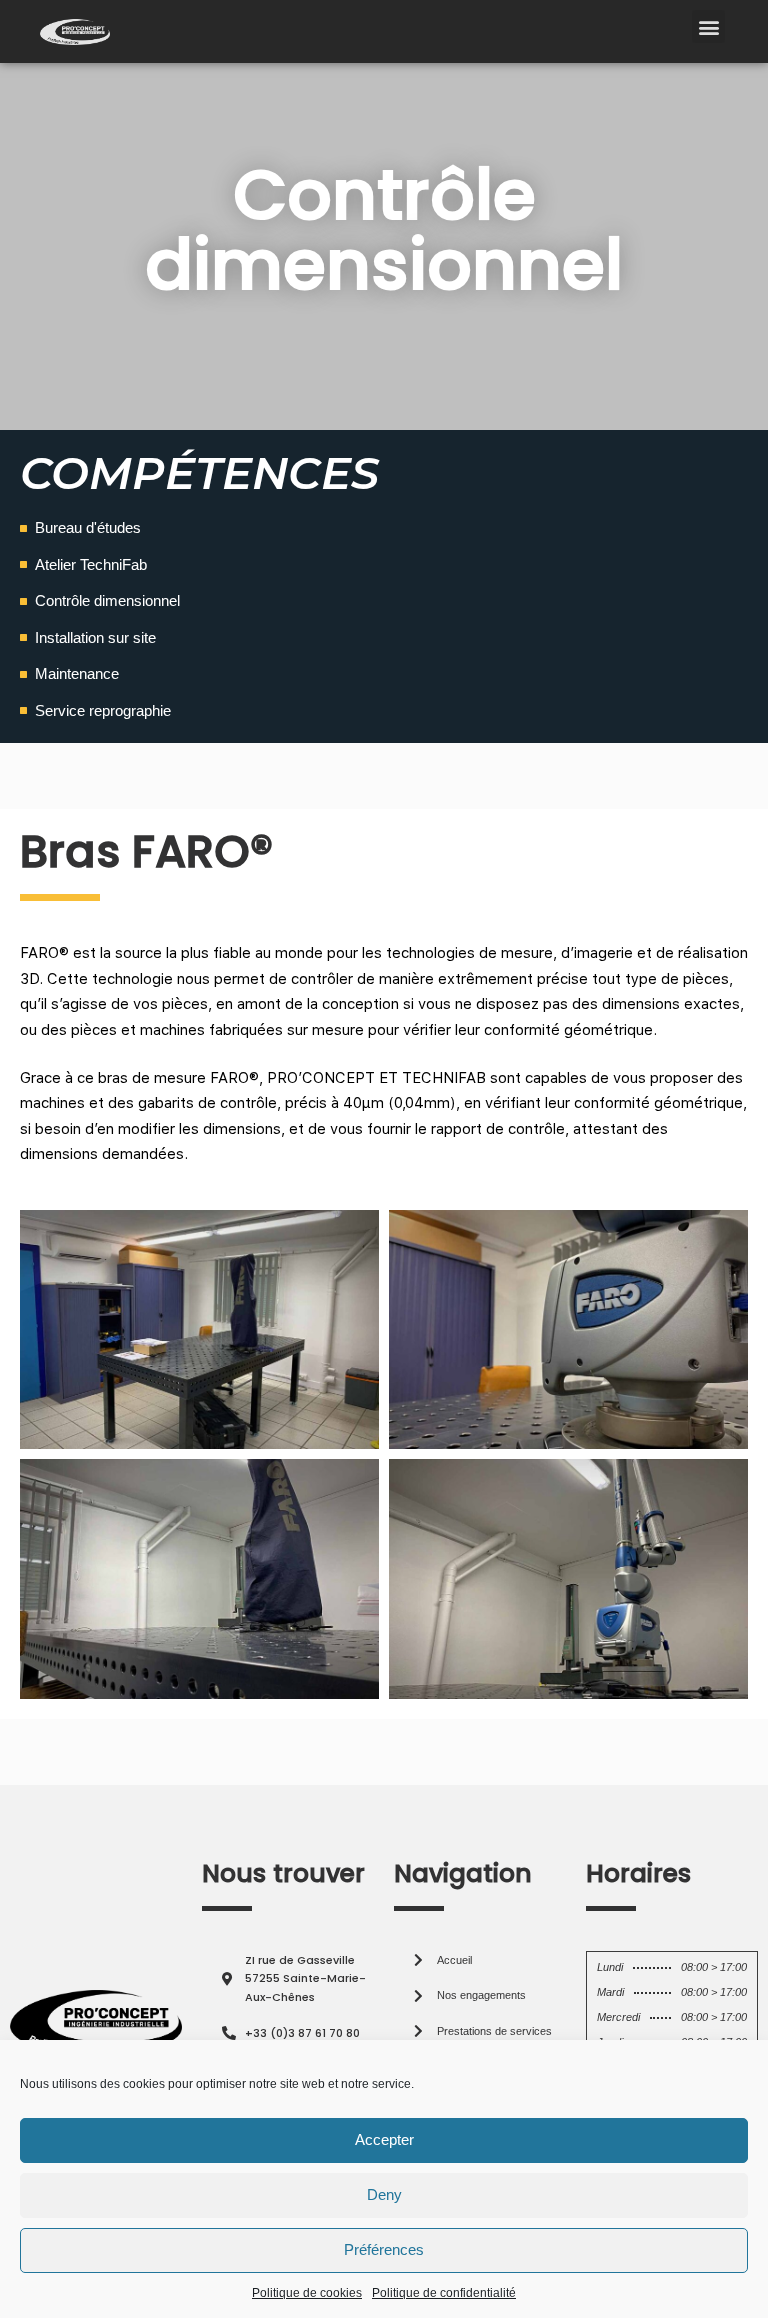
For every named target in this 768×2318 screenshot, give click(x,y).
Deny (384, 2194)
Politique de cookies (307, 2293)
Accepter (384, 2139)
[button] (708, 26)
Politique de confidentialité (444, 2293)
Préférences (384, 2249)
